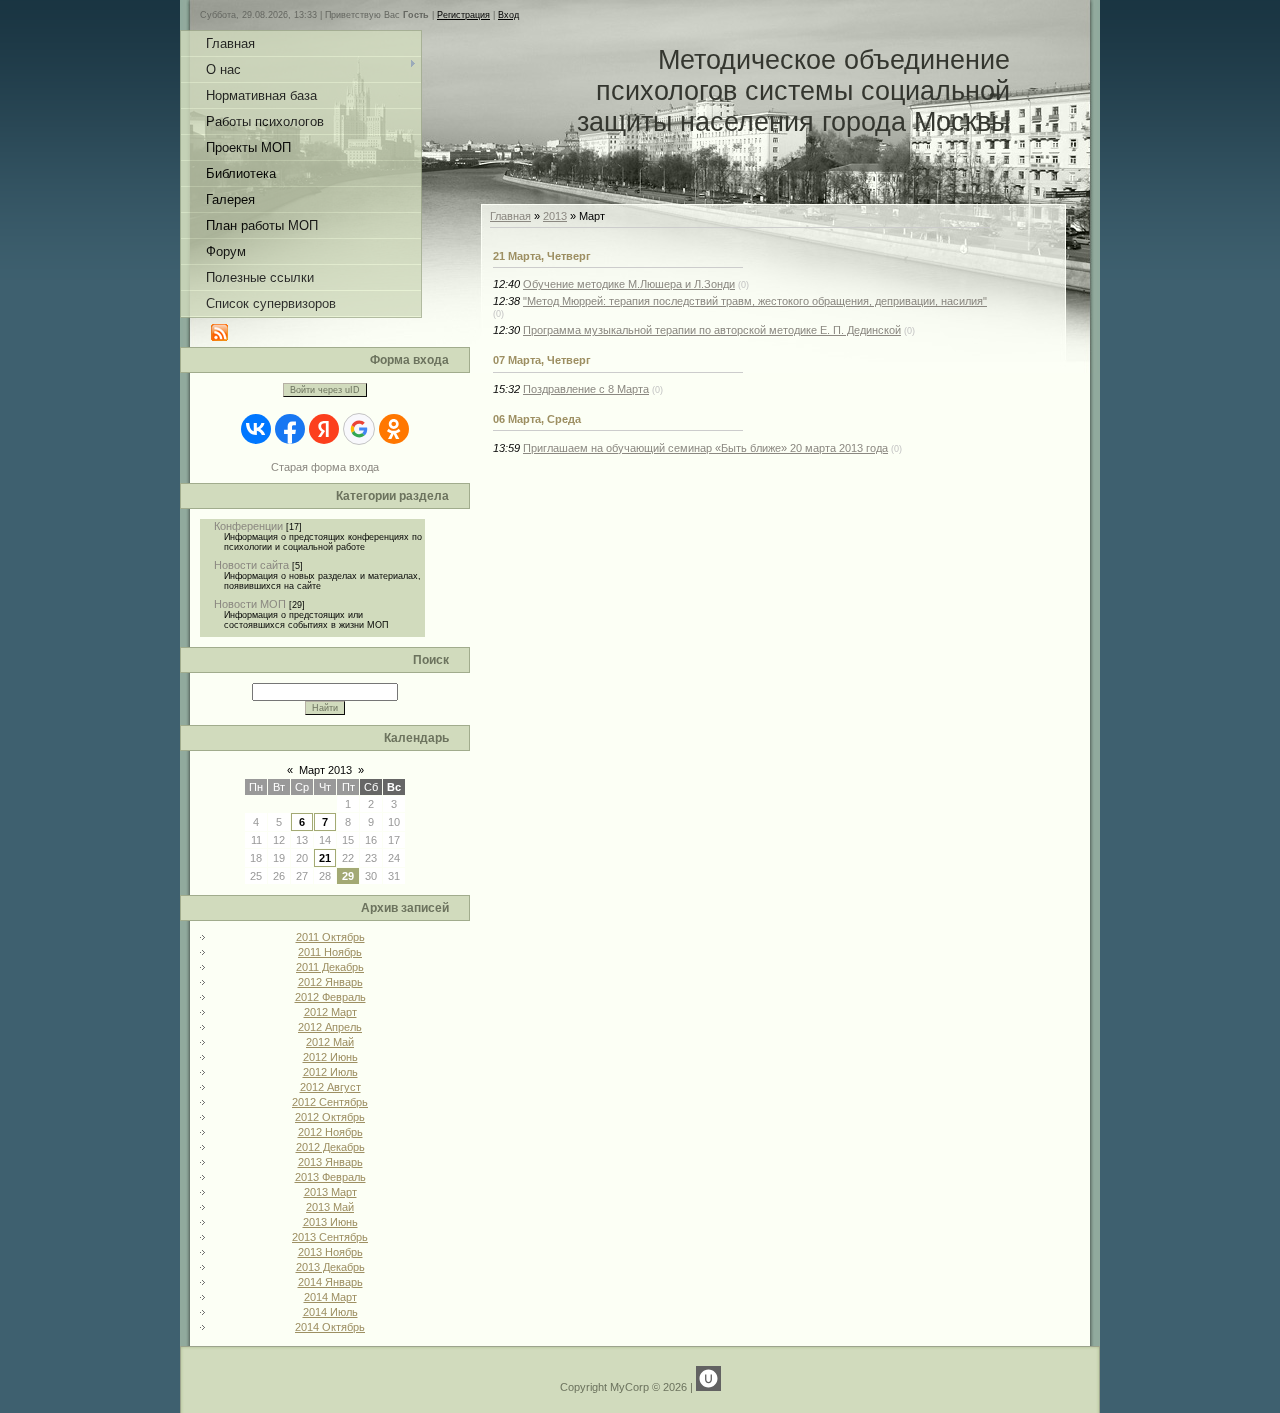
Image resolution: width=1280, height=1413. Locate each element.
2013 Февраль (330, 1177)
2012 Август (330, 1087)
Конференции (248, 526)
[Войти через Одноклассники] (394, 429)
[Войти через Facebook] (290, 429)
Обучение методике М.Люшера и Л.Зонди (629, 284)
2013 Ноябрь (330, 1252)
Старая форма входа (325, 467)
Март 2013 (325, 770)
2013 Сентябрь (330, 1237)
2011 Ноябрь (330, 952)
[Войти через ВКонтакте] (256, 429)
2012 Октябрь (330, 1117)
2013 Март (330, 1192)
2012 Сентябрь (330, 1102)
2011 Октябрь (330, 937)
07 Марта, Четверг (542, 360)
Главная (510, 216)
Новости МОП (250, 604)
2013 (555, 216)
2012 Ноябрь (330, 1132)
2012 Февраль (330, 997)
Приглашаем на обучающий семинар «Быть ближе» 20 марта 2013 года (705, 448)
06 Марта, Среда (537, 419)
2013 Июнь (330, 1222)
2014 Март (330, 1297)
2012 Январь (330, 982)
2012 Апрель (330, 1027)
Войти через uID (325, 390)
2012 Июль (330, 1072)
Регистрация (463, 15)
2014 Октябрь (330, 1327)
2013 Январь (330, 1162)
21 (325, 858)
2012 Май (330, 1042)
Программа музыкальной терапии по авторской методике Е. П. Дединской (712, 330)
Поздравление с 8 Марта (586, 389)
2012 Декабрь (330, 1147)
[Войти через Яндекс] (324, 429)
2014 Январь (330, 1282)
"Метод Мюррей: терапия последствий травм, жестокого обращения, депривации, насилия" (755, 301)
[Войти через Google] (359, 429)
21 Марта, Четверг (542, 256)
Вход (508, 15)
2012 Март (330, 1012)
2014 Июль (330, 1312)
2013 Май (330, 1207)
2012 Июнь (330, 1057)
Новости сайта (251, 565)
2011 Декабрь (330, 967)
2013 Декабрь (330, 1267)
